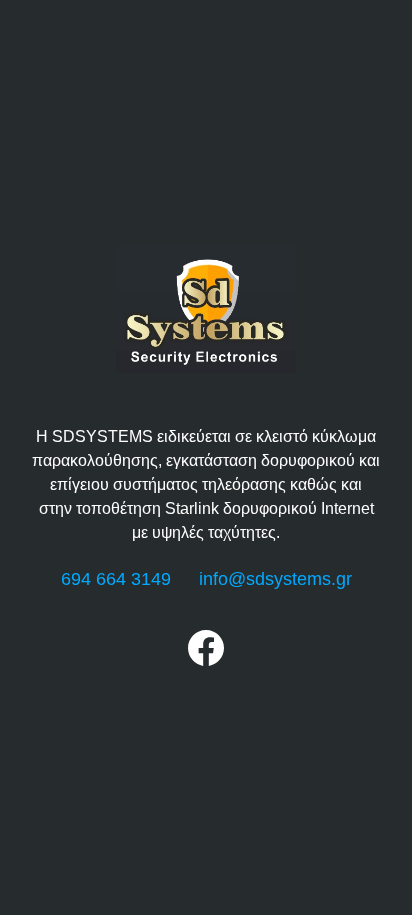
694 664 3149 (116, 579)
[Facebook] (206, 660)
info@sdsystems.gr (275, 579)
